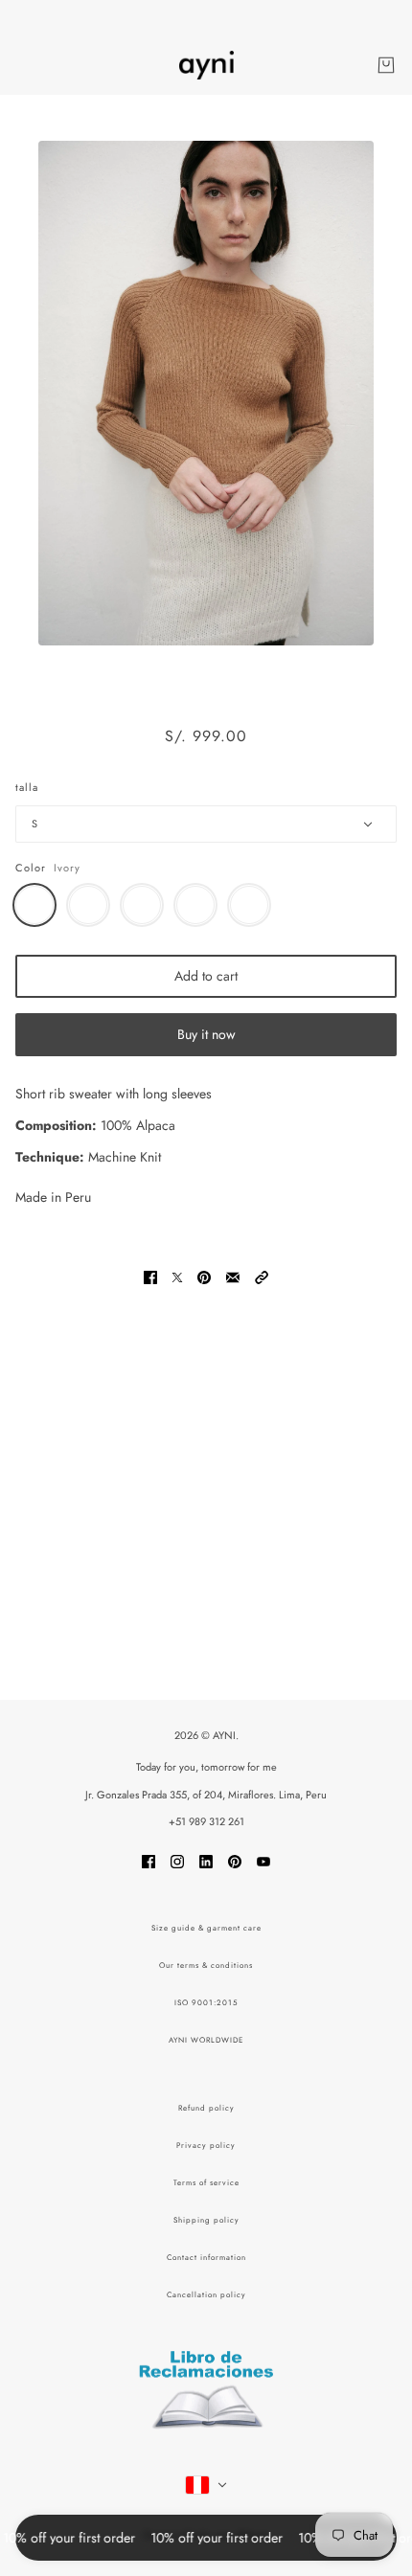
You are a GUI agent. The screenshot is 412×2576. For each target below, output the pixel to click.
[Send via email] (233, 1276)
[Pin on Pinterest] (204, 1276)
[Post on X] (177, 1276)
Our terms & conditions (206, 1965)
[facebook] (149, 1860)
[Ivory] (34, 905)
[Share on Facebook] (150, 1276)
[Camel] (88, 905)
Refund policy (206, 2108)
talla (27, 787)
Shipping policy (206, 2220)
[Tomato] (195, 905)
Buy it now (206, 1034)
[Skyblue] (142, 905)
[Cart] (386, 65)
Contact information (206, 2257)
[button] (262, 1276)
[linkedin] (206, 1860)
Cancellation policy (206, 2294)
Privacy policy (206, 2145)
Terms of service (206, 2182)
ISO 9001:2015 (206, 2002)
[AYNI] (206, 65)
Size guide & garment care (206, 1928)
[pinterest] (235, 1860)
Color (31, 868)
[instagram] (177, 1860)
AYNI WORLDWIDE (206, 2040)
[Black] (249, 905)
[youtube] (263, 1860)
